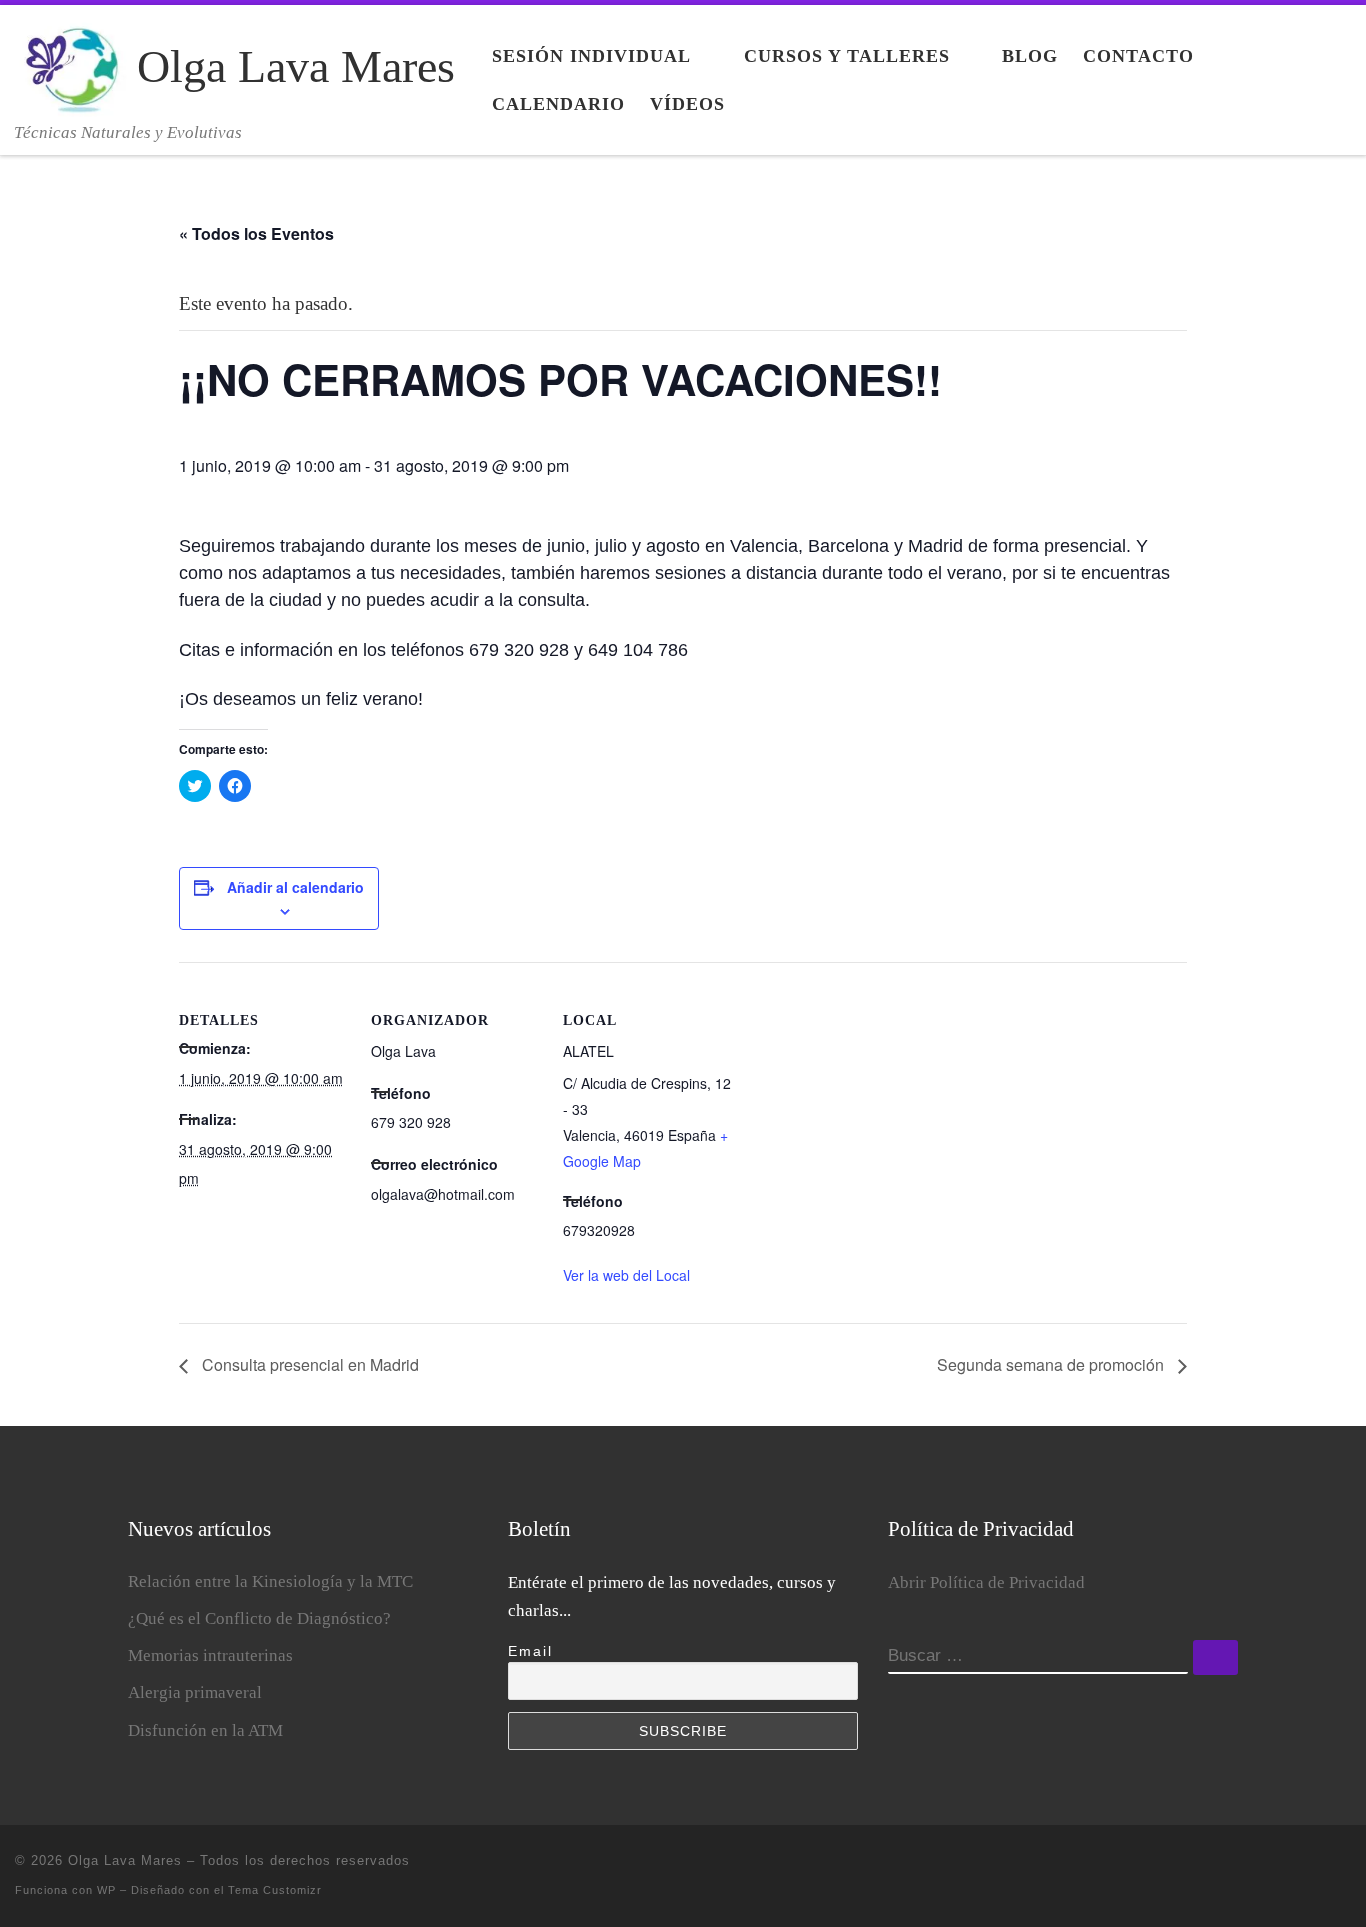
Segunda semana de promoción (1052, 1364)
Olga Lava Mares (125, 1860)
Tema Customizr (275, 1890)
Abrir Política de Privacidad (986, 1582)
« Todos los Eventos (256, 233)
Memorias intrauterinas (210, 1655)
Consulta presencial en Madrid (308, 1364)
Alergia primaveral (195, 1692)
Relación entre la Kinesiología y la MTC (270, 1581)
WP (106, 1890)
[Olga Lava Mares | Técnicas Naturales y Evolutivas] (72, 62)
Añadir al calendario (295, 887)
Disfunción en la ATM (205, 1730)
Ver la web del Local (626, 1275)
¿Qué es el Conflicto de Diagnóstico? (259, 1618)
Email (530, 1651)
